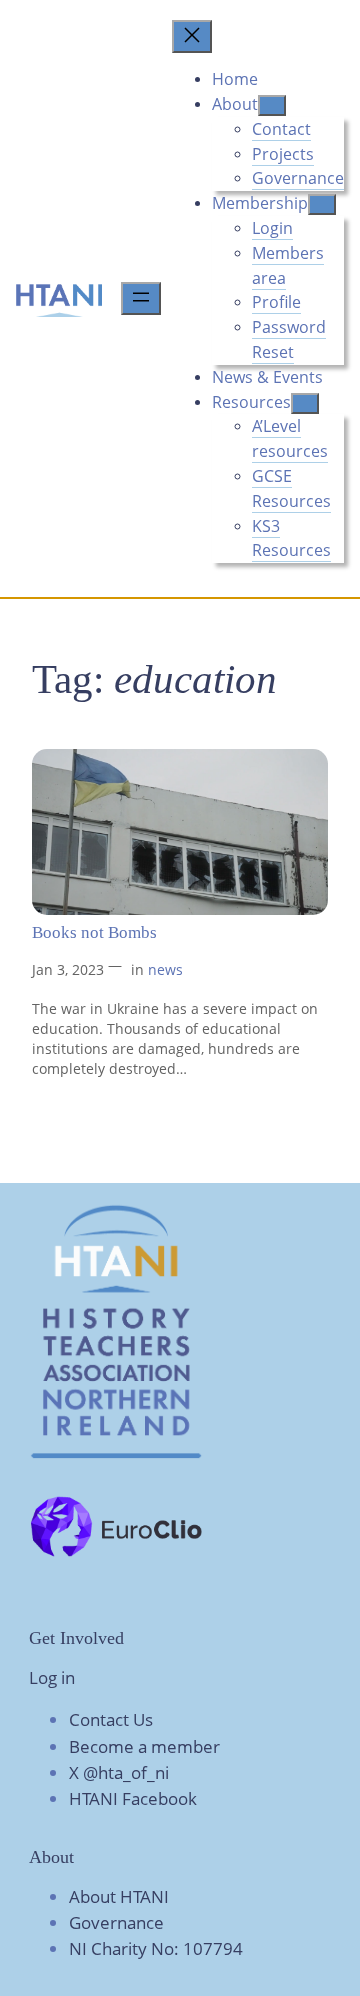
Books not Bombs (94, 932)
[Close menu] (192, 36)
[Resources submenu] (305, 403)
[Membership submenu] (322, 204)
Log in (52, 1677)
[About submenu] (272, 105)
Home (235, 79)
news (165, 969)
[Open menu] (141, 298)
